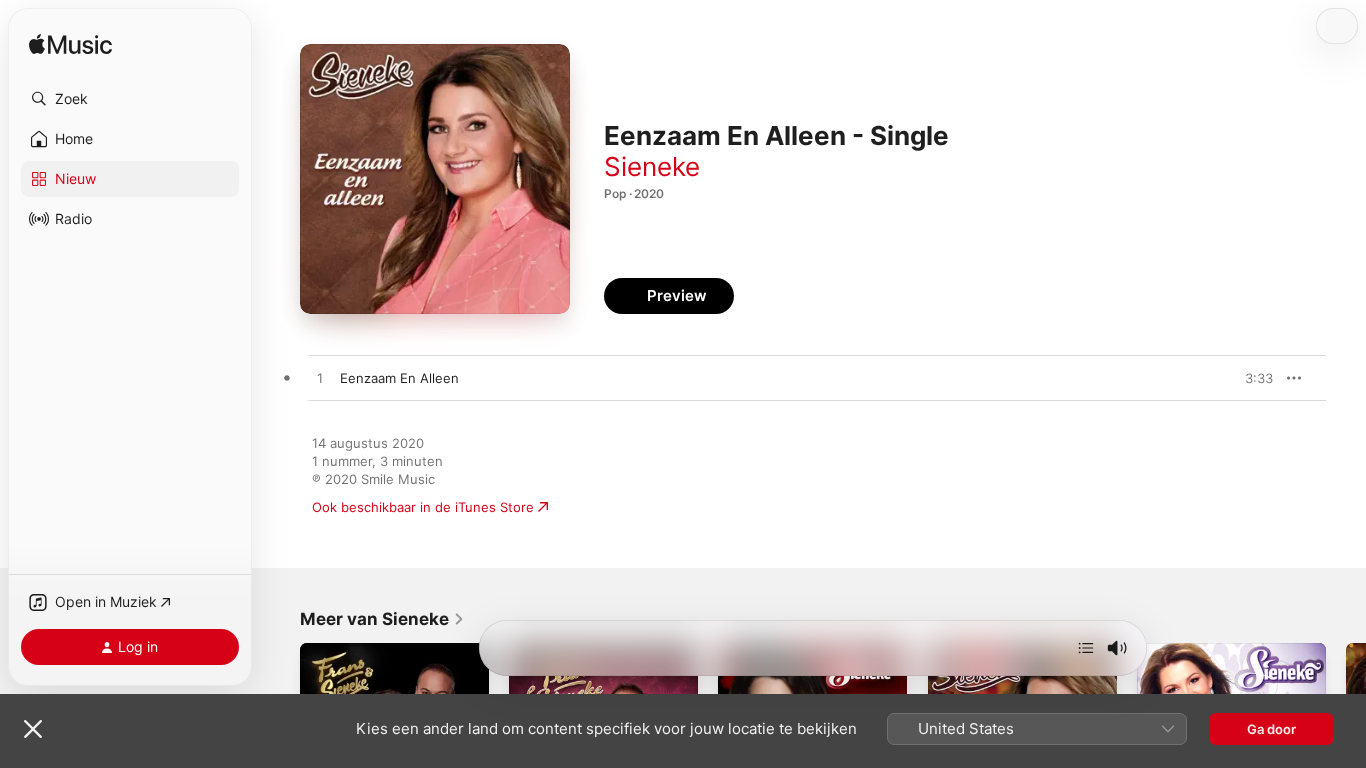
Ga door (1271, 729)
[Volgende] (1086, 648)
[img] (70, 45)
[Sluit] (33, 729)
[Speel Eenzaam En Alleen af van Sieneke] (320, 379)
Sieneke (652, 166)
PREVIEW (1251, 378)
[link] (382, 619)
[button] (130, 99)
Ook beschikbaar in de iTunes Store (423, 507)
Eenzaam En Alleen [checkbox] (399, 378)
